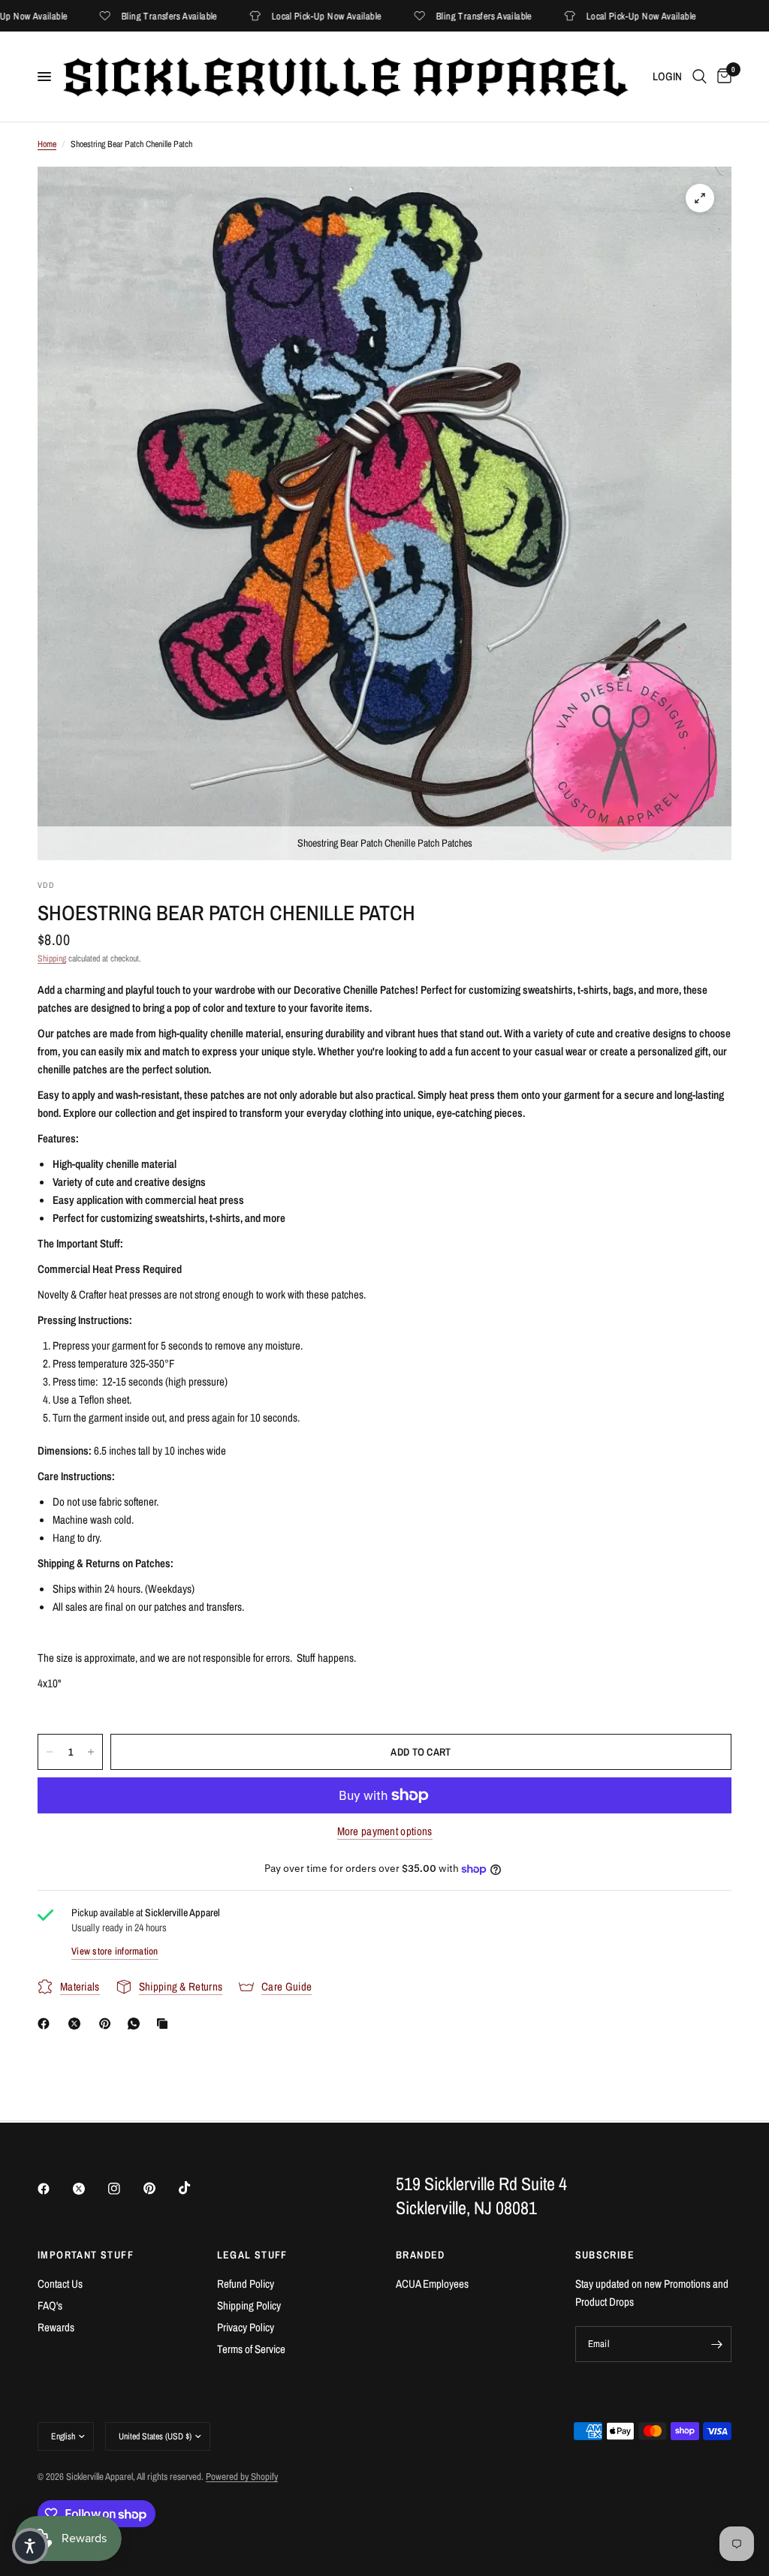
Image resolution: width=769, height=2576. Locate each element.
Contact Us (60, 2284)
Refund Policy (246, 2284)
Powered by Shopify (242, 2477)
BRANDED (421, 2255)
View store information (115, 1951)
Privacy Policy (246, 2327)
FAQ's (50, 2305)
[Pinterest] (108, 2024)
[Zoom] (700, 198)
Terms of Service (251, 2349)
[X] (77, 2024)
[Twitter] (89, 2189)
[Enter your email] (716, 2344)
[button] (30, 2546)
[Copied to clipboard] (165, 2024)
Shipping (52, 958)
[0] (722, 77)
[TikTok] (195, 2188)
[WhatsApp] (137, 2024)
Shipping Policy (249, 2305)
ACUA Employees (432, 2284)
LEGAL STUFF (252, 2255)
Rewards (56, 2327)
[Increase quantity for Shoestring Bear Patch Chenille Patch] (91, 1752)
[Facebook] (47, 2024)
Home (47, 144)
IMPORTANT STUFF (86, 2255)
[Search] (700, 77)
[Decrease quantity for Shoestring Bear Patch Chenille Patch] (50, 1752)
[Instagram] (125, 2189)
